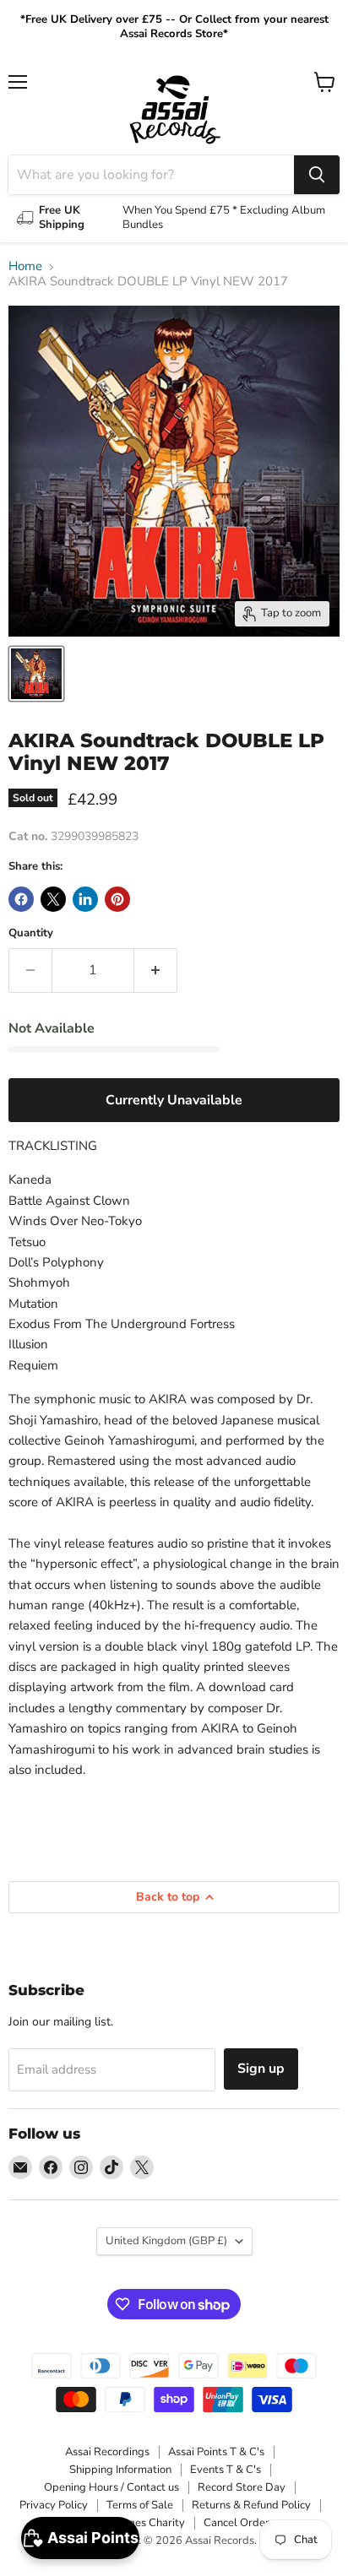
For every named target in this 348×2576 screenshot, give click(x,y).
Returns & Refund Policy (251, 2505)
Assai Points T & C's (216, 2452)
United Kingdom (166, 2241)
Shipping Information (120, 2470)
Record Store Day (242, 2487)
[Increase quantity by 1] (156, 970)
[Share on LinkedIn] (85, 899)
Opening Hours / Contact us (111, 2487)
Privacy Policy (54, 2505)
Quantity (31, 933)
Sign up (261, 2069)
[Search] (317, 175)
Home (25, 266)
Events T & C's (226, 2470)
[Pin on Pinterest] (117, 899)
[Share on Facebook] (21, 899)
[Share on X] (53, 899)
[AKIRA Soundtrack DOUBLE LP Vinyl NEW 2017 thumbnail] (36, 674)
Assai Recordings (107, 2452)
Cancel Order (237, 2523)
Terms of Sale (140, 2505)
